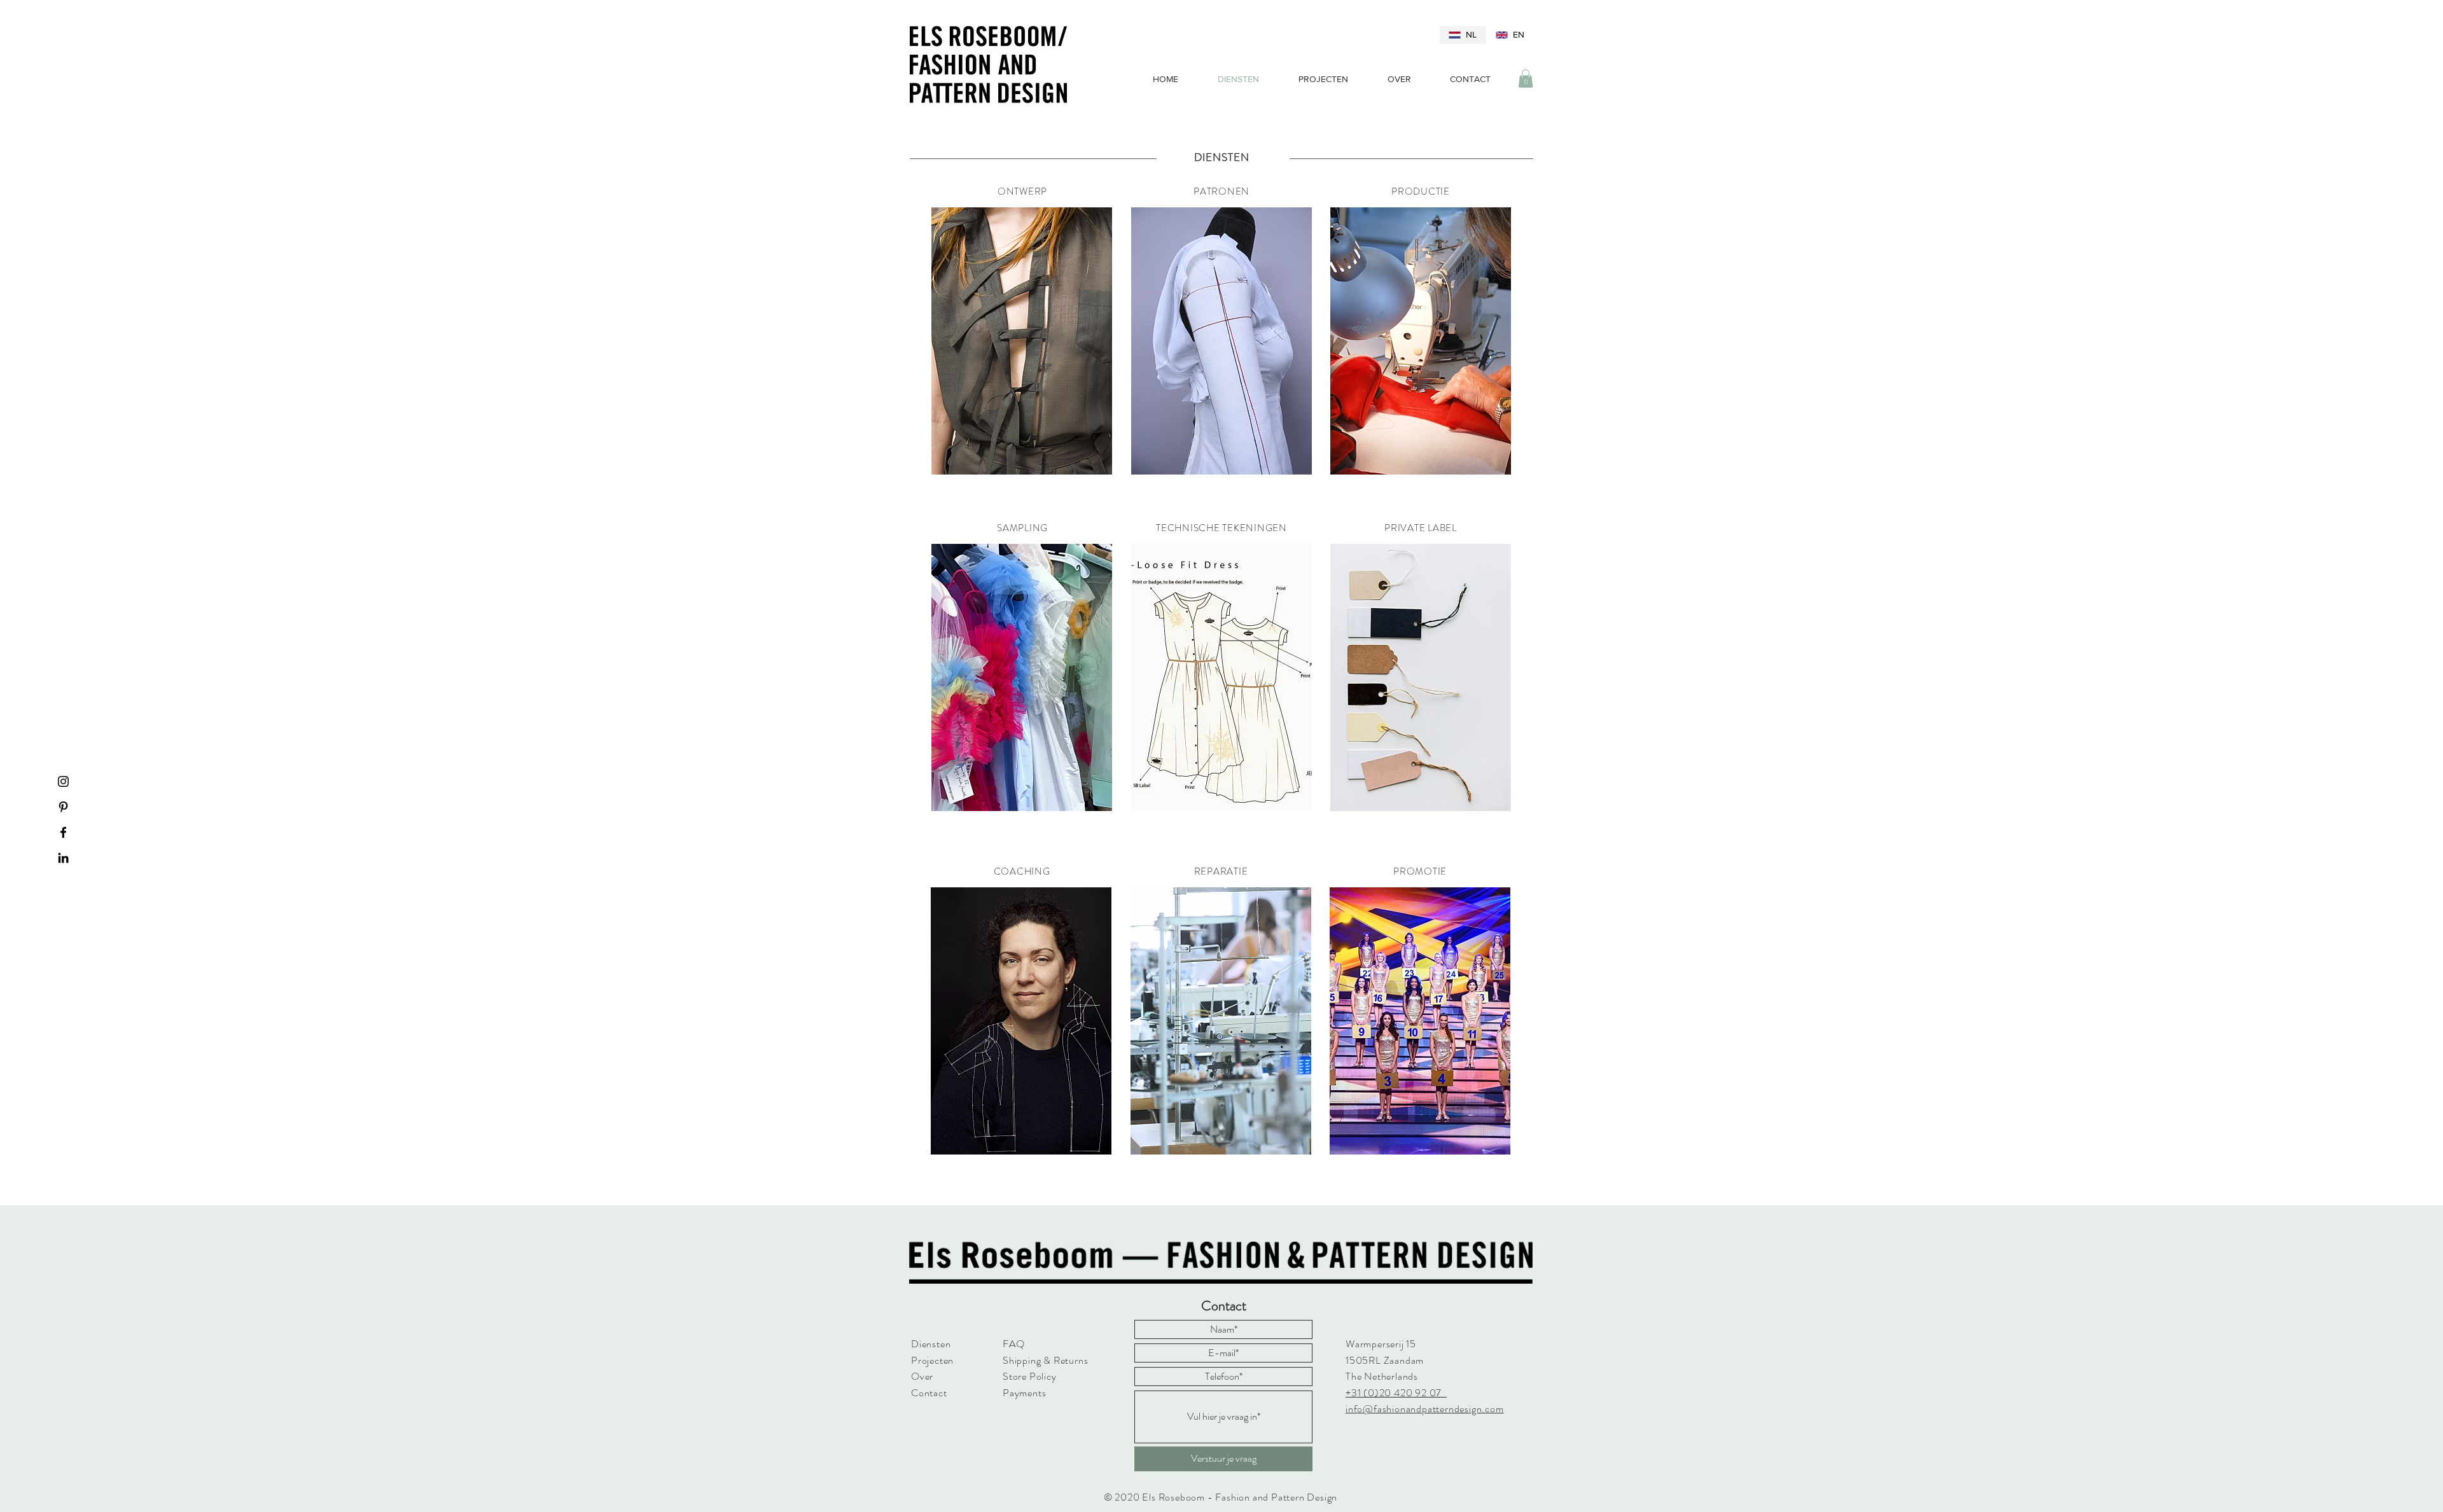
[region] (1022, 343)
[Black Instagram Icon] (63, 781)
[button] (1526, 79)
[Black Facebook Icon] (63, 832)
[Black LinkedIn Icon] (63, 858)
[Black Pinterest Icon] (63, 807)
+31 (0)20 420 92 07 (1396, 1393)
